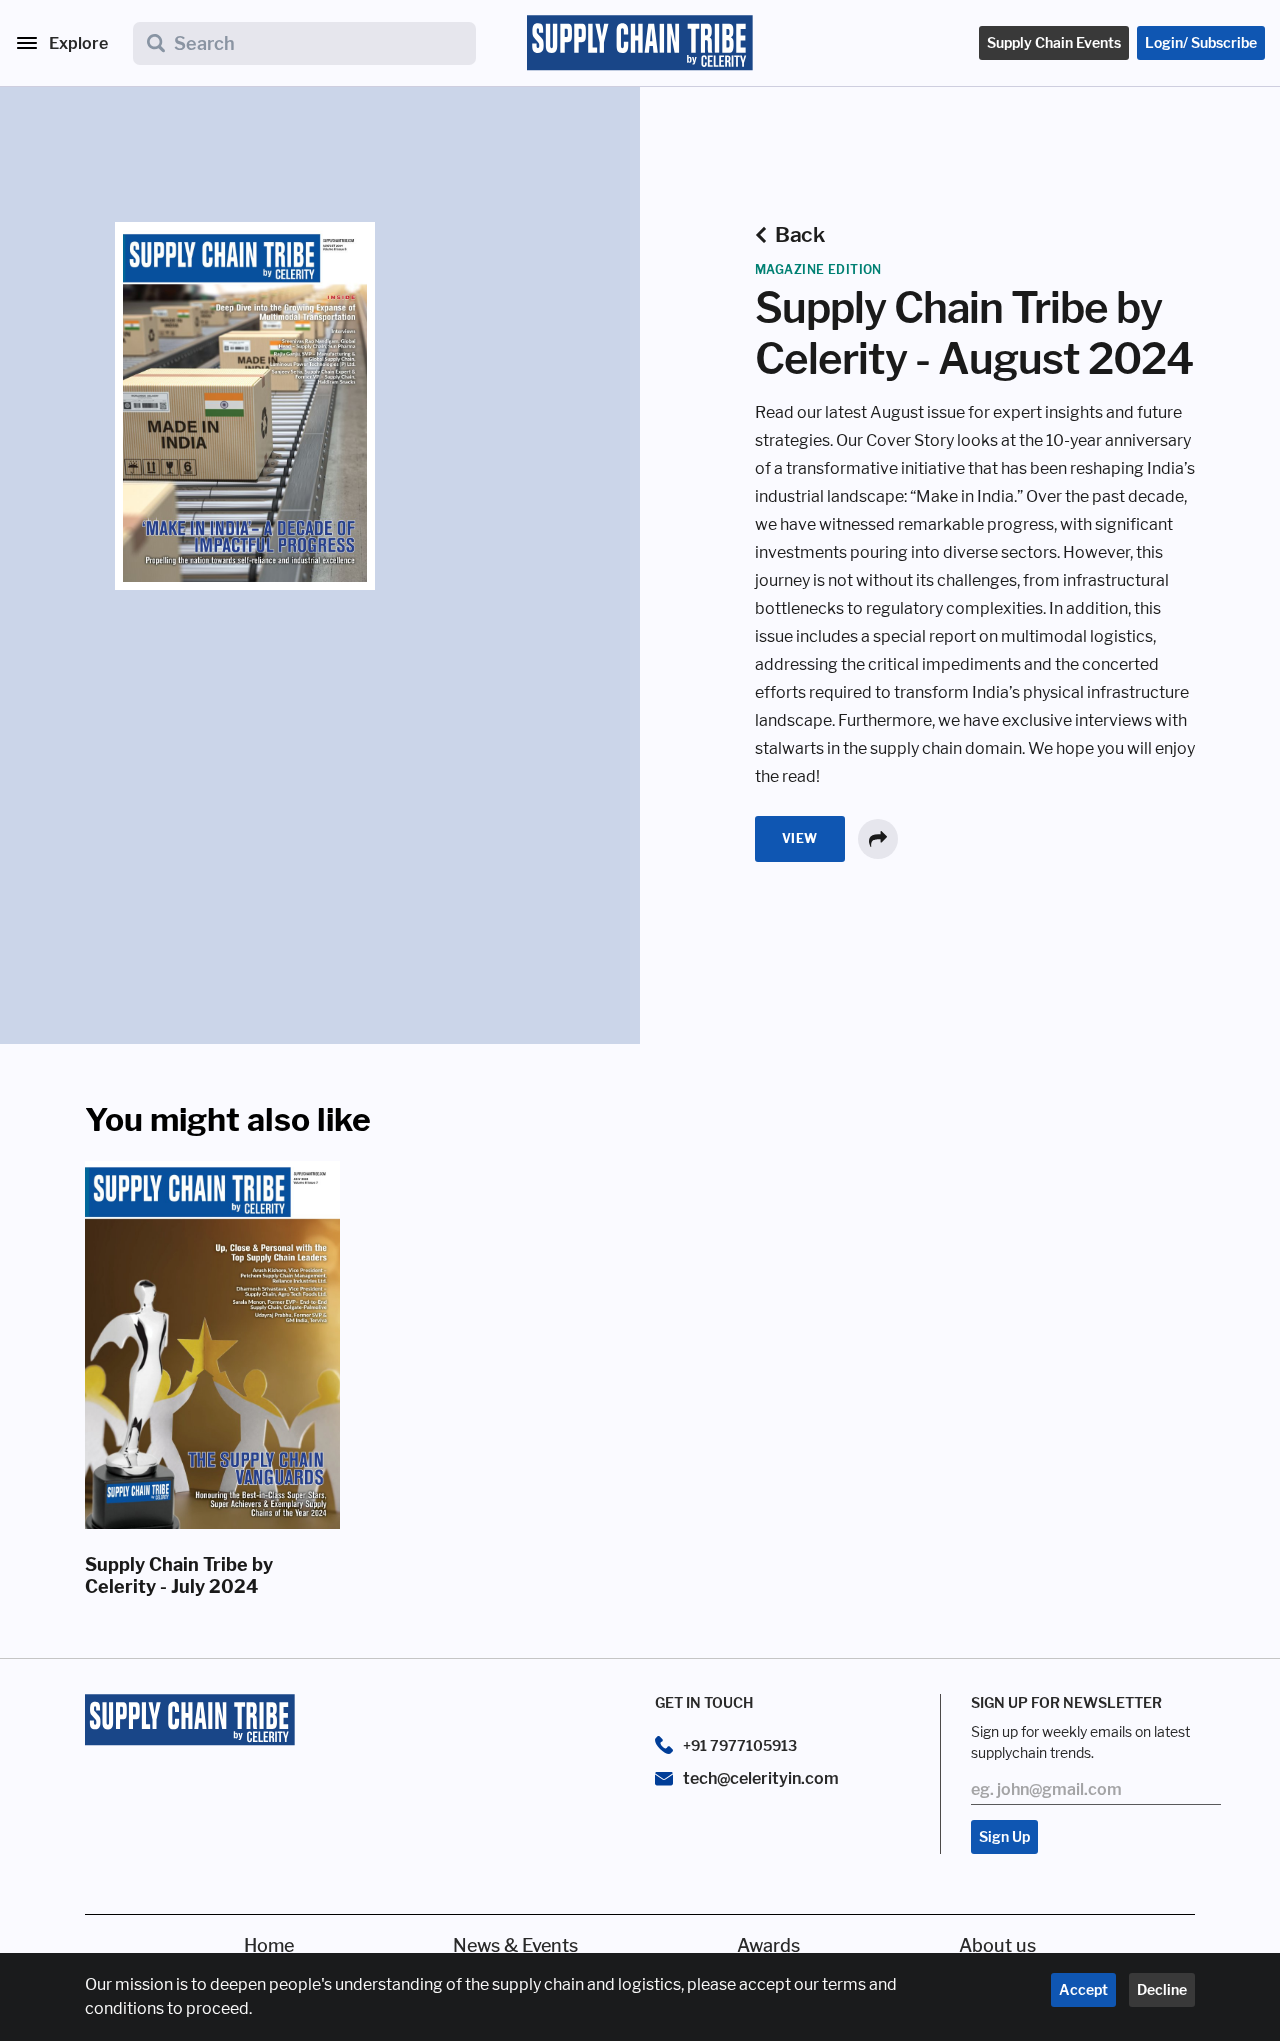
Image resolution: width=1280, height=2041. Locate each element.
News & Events (515, 1945)
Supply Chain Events (1054, 42)
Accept (1083, 1989)
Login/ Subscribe (1201, 42)
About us (997, 1945)
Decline (1162, 1989)
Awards (768, 1945)
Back (799, 234)
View (800, 838)
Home (269, 1945)
